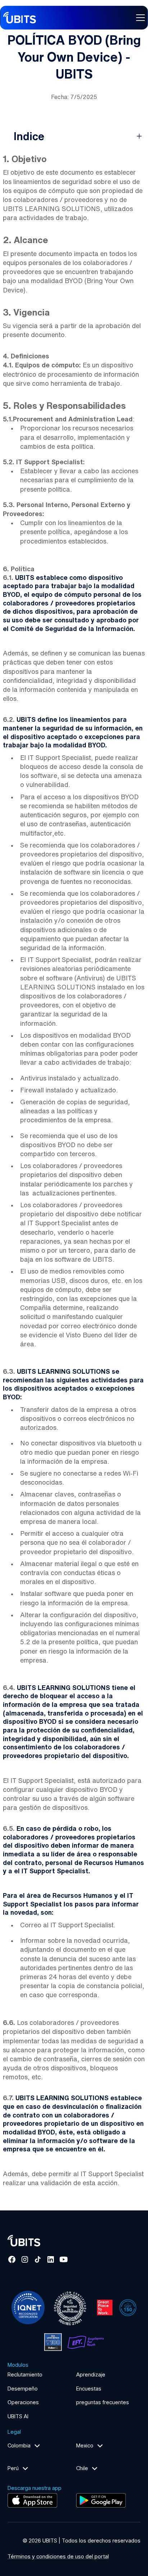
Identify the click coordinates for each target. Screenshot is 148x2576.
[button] (139, 18)
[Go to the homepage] (31, 2241)
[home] (20, 18)
